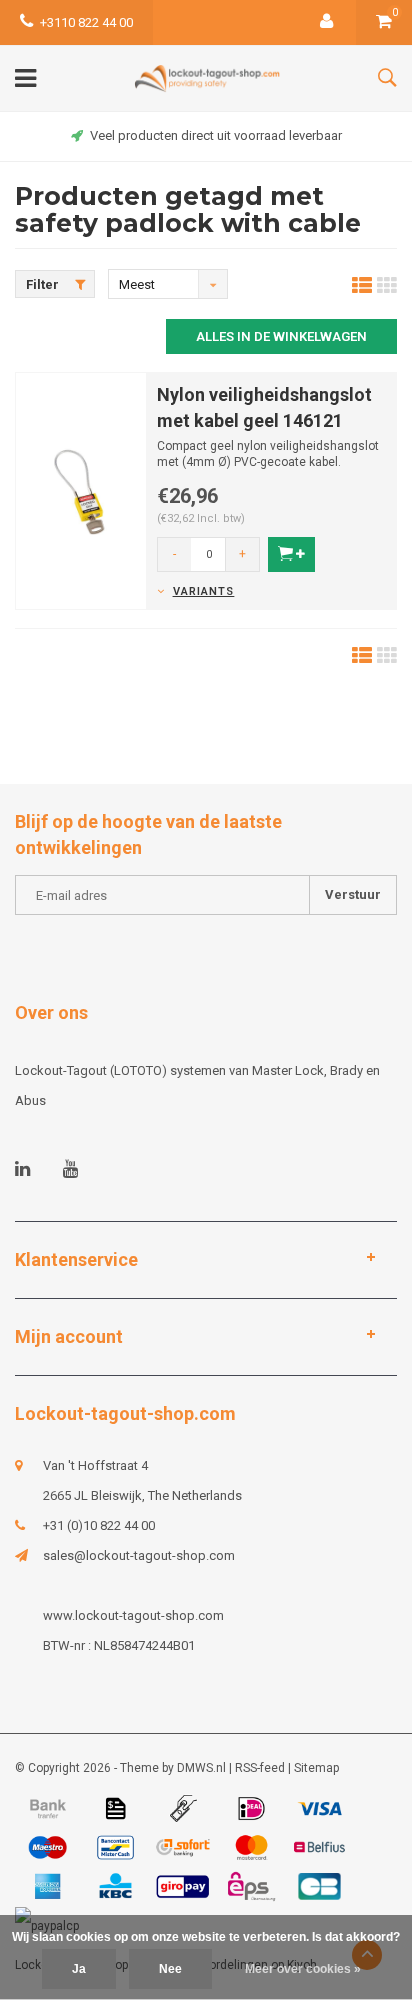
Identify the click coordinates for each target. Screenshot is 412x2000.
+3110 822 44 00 (86, 22)
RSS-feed (260, 1768)
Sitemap (316, 1768)
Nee (170, 1969)
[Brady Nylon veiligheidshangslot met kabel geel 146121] (81, 489)
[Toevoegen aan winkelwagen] (291, 554)
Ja (79, 1969)
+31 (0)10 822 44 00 (99, 1525)
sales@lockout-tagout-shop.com (139, 1555)
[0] (384, 22)
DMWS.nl (201, 1768)
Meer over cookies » (303, 1969)
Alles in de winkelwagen (281, 336)
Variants (203, 591)
